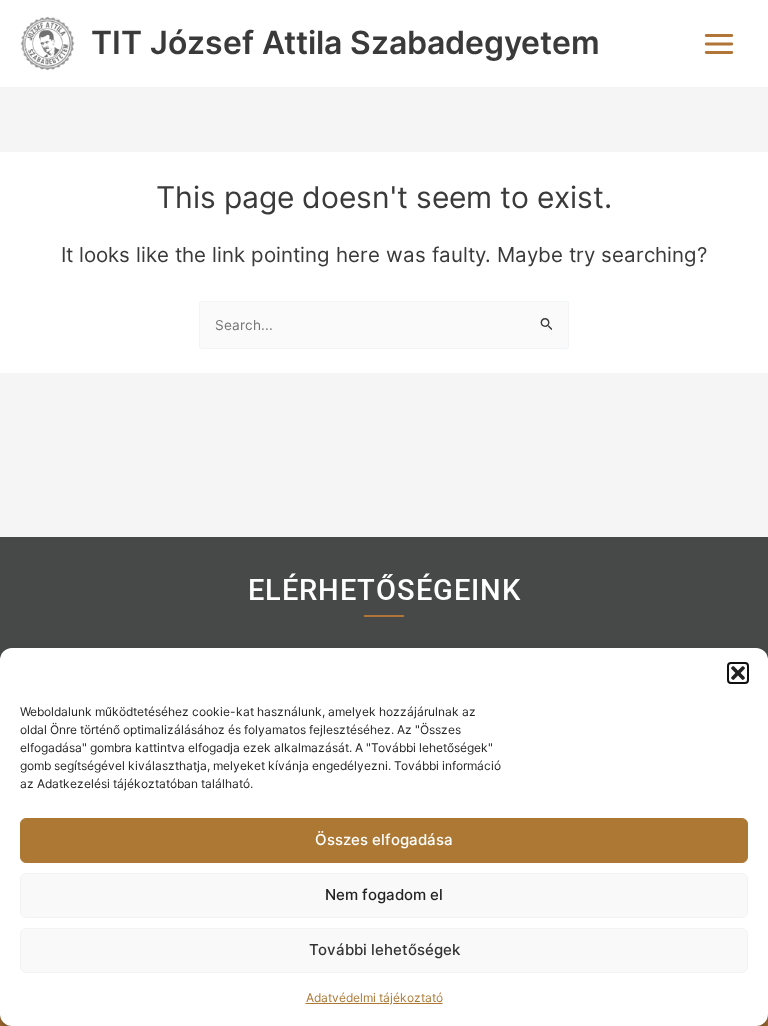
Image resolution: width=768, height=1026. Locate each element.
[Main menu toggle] (719, 44)
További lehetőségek (384, 949)
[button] (738, 673)
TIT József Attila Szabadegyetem (345, 42)
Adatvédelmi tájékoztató (374, 997)
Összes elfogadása (384, 839)
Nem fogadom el (384, 894)
